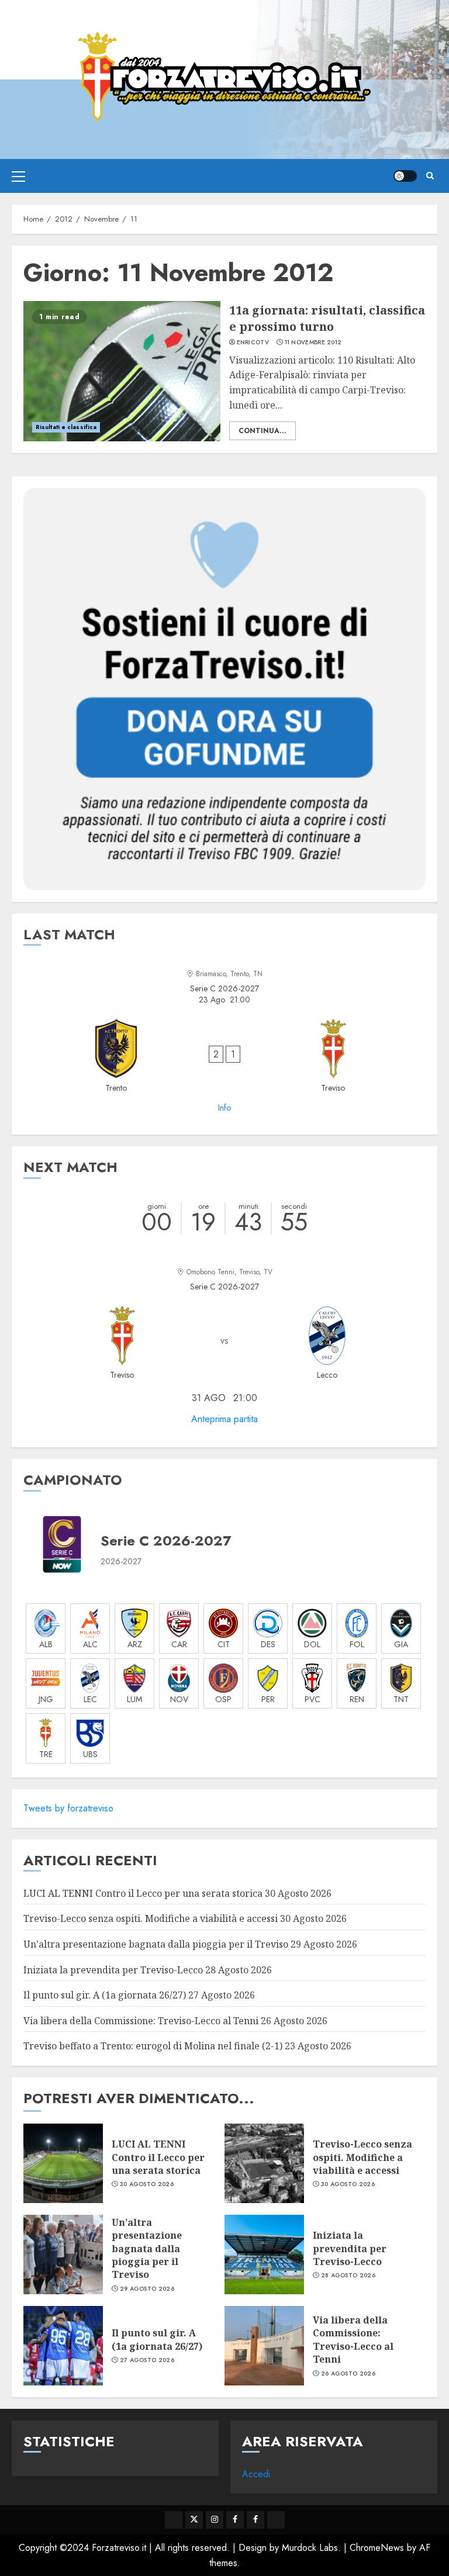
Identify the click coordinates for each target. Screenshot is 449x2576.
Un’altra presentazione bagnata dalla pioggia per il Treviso (156, 1944)
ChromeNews (377, 2548)
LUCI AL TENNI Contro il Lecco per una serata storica (143, 1893)
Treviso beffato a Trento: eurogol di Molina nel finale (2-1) (153, 2046)
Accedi (256, 2474)
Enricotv (253, 343)
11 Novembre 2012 (313, 343)
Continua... (263, 431)
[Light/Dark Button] (405, 176)
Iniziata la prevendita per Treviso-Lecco (113, 1970)
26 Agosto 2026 (348, 2374)
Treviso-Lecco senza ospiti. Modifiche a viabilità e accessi (151, 1918)
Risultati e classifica (66, 427)
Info (224, 1108)
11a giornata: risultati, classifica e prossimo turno (327, 318)
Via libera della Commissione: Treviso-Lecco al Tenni (141, 2021)
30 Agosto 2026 (147, 2184)
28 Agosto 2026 (348, 2276)
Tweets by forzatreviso (68, 1808)
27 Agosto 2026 (147, 2360)
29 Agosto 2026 (147, 2289)
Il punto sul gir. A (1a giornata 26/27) (105, 1995)
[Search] (430, 176)
